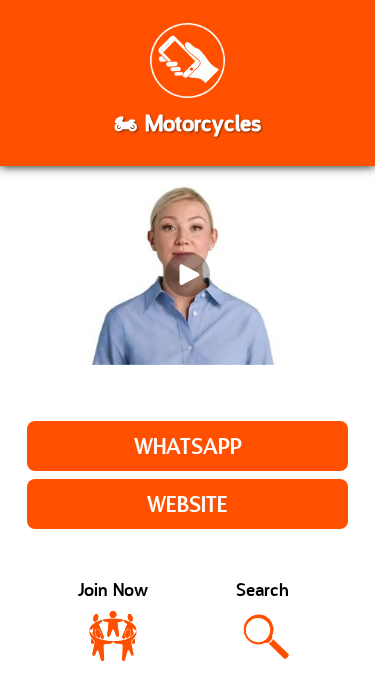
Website (187, 506)
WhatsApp (188, 448)
